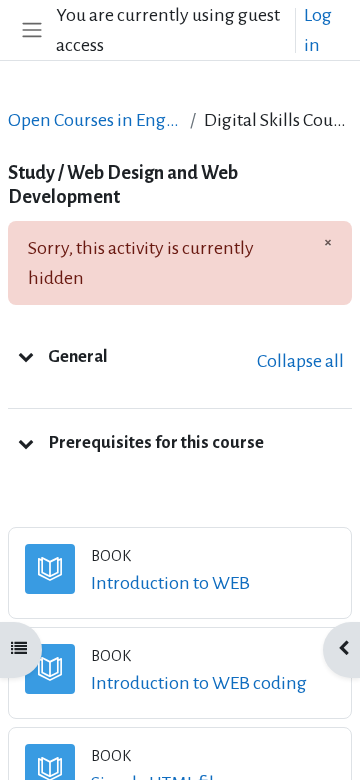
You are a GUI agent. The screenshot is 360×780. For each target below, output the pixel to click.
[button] (26, 356)
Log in (318, 30)
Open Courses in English (95, 120)
